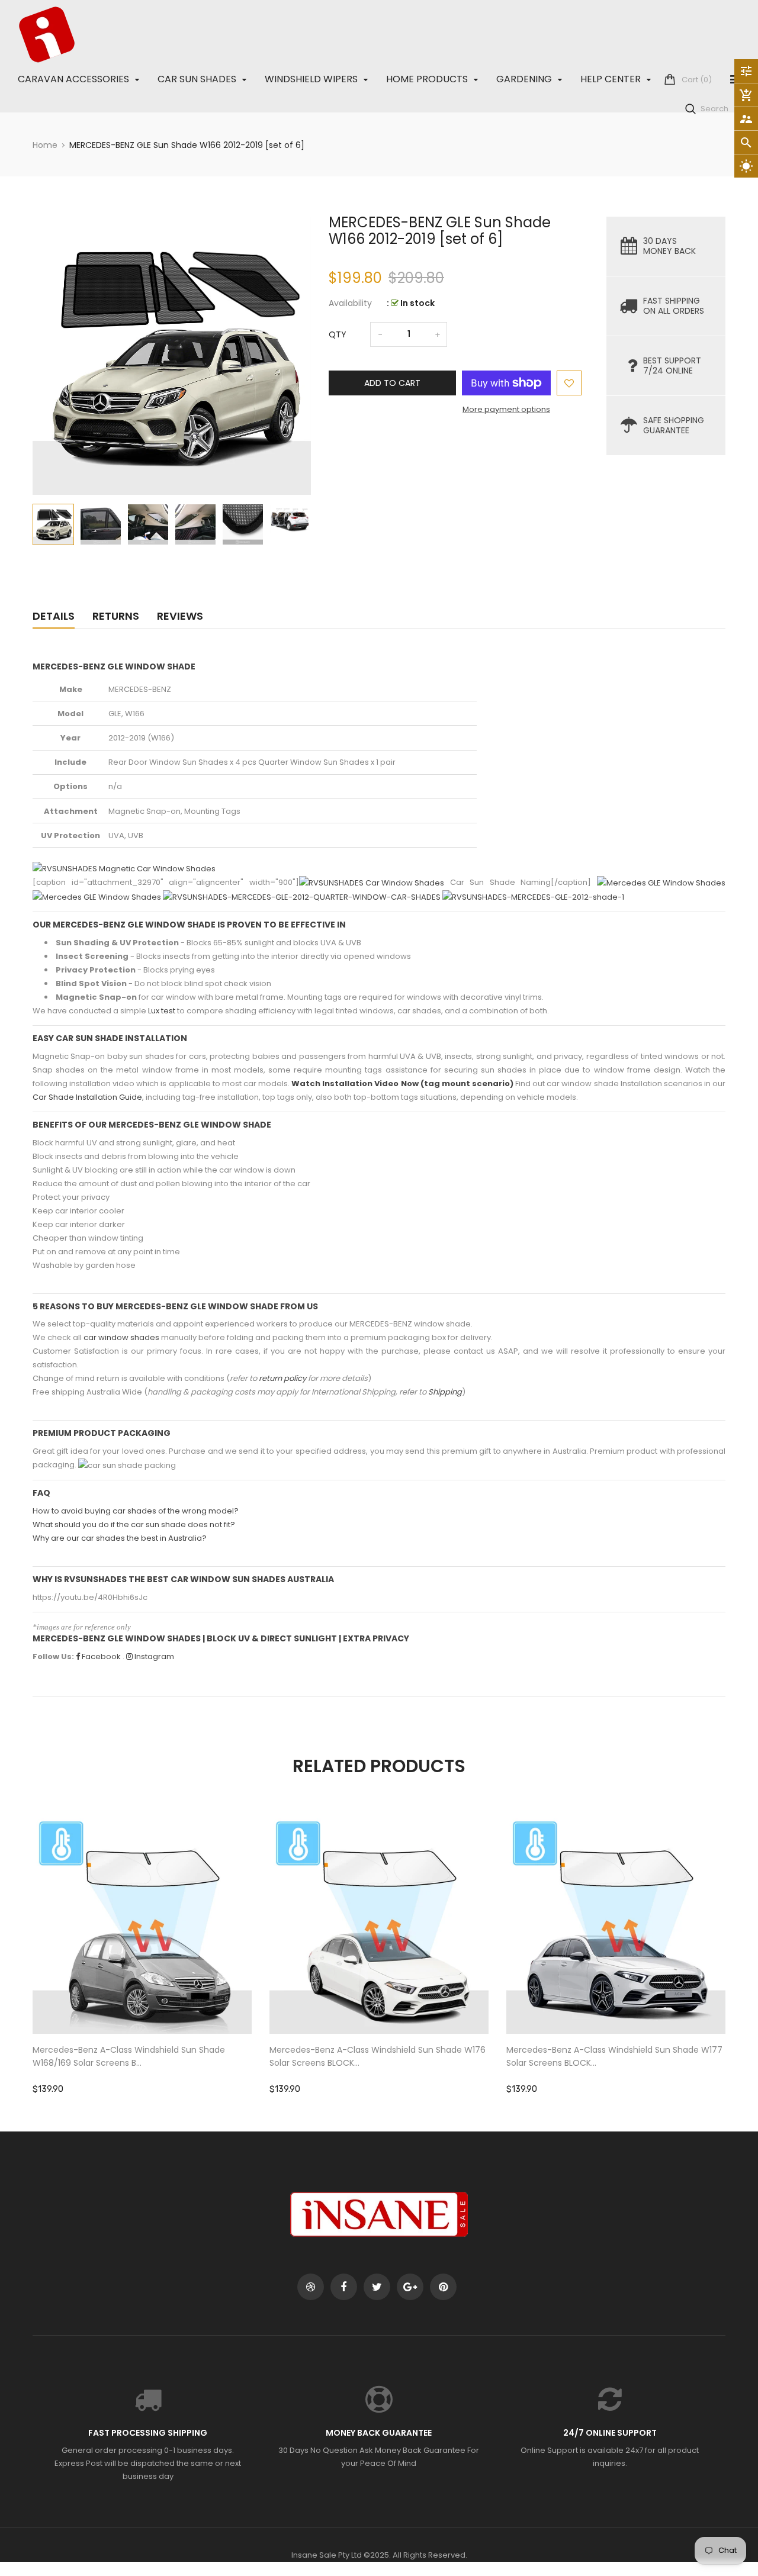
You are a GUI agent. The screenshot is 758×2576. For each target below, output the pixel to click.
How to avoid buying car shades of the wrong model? (136, 1511)
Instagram (153, 1656)
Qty (338, 334)
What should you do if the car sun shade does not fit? (134, 1524)
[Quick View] (178, 1961)
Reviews (180, 616)
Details (54, 616)
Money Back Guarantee (379, 2433)
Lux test (162, 1011)
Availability (350, 303)
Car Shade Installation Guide (87, 1097)
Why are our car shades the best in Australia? (120, 1538)
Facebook (100, 1656)
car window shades (121, 1337)
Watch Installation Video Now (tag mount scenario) (402, 1083)
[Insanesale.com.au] (379, 2213)
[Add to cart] (142, 1961)
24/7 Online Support (610, 2433)
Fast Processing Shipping (148, 2433)
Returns (116, 616)
